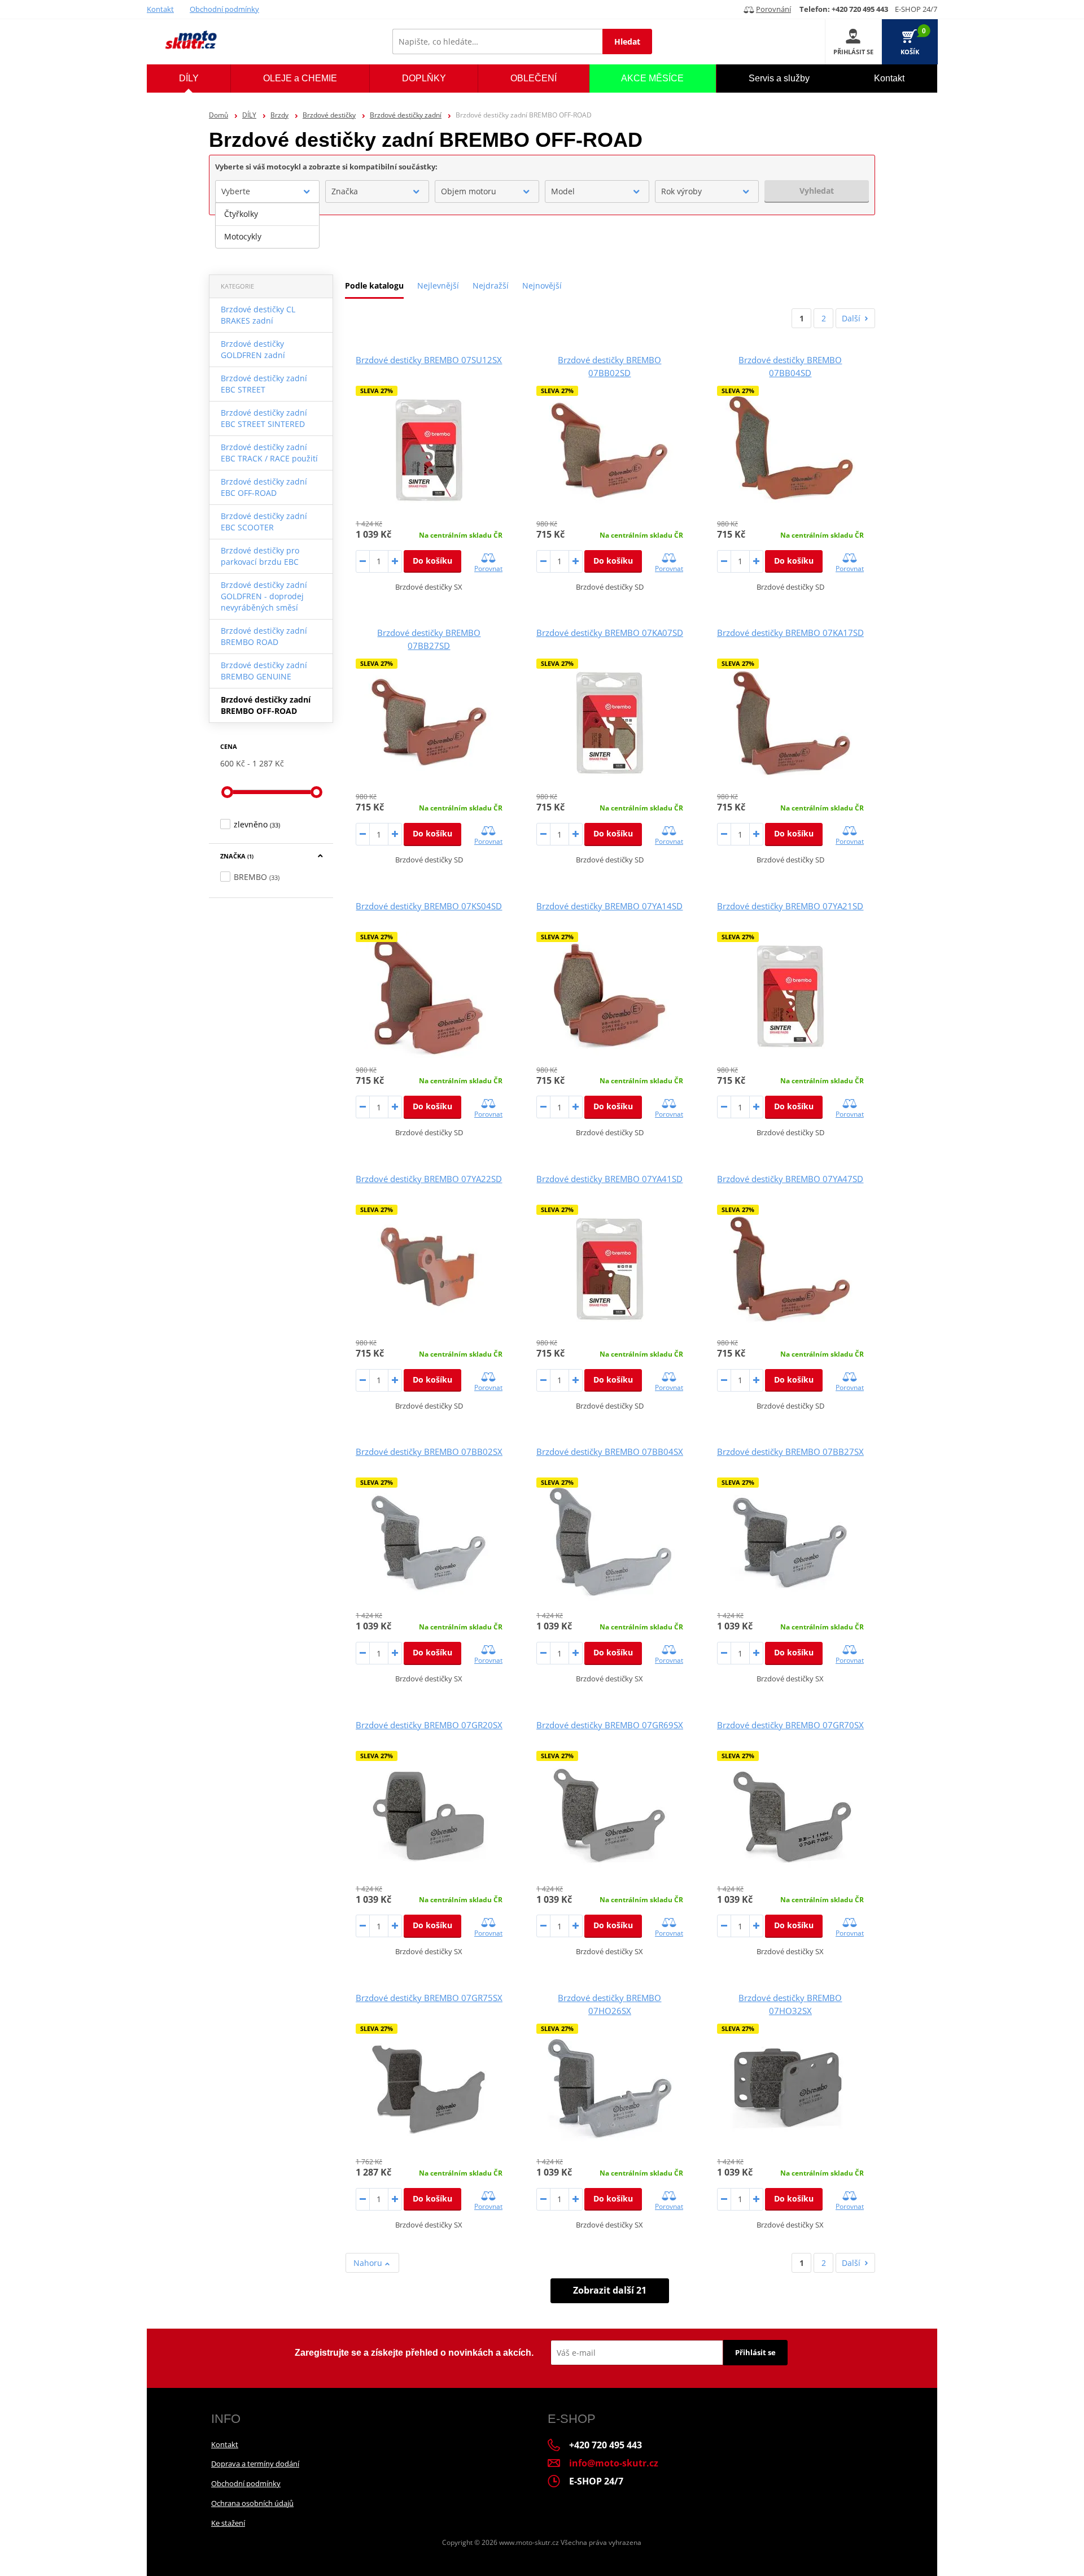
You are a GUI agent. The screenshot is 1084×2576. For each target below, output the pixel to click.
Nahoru (369, 2263)
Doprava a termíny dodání (255, 2464)
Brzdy (279, 115)
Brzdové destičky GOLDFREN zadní (253, 349)
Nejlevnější (438, 286)
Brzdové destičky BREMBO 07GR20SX (429, 1725)
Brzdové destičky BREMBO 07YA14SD (609, 906)
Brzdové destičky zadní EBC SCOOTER (264, 522)
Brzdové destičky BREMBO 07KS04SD (429, 906)
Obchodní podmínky (224, 9)
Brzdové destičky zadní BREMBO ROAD (264, 636)
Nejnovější (542, 286)
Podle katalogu (374, 286)
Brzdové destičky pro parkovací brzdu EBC (260, 556)
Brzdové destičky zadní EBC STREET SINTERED (264, 418)
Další (851, 318)
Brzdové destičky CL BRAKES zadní (258, 315)
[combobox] (267, 191)
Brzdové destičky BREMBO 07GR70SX (790, 1725)
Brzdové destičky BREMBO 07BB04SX (610, 1452)
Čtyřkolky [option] (241, 214)
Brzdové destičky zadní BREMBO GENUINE (264, 671)
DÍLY (249, 115)
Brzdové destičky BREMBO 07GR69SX (610, 1725)
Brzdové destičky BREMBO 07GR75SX (429, 1998)
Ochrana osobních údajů (252, 2503)
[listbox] (267, 225)
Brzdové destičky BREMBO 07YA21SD (790, 906)
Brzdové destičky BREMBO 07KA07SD (610, 633)
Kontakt (160, 9)
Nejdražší (491, 286)
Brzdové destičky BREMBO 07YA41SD (609, 1179)
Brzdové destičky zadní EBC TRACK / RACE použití (269, 453)
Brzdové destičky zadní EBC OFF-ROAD (264, 487)
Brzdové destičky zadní (406, 115)
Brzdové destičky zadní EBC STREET (264, 384)
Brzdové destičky (329, 115)
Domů (218, 115)
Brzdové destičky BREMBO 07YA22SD (429, 1179)
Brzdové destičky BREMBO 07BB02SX (429, 1452)
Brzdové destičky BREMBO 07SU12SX (429, 360)
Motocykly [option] (243, 236)
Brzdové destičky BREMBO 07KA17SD (790, 633)
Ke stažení (228, 2523)
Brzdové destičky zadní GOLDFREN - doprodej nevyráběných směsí (264, 596)
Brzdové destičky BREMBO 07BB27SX (790, 1452)
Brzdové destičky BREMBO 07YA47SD (790, 1179)
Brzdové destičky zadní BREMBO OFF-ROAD (266, 705)
